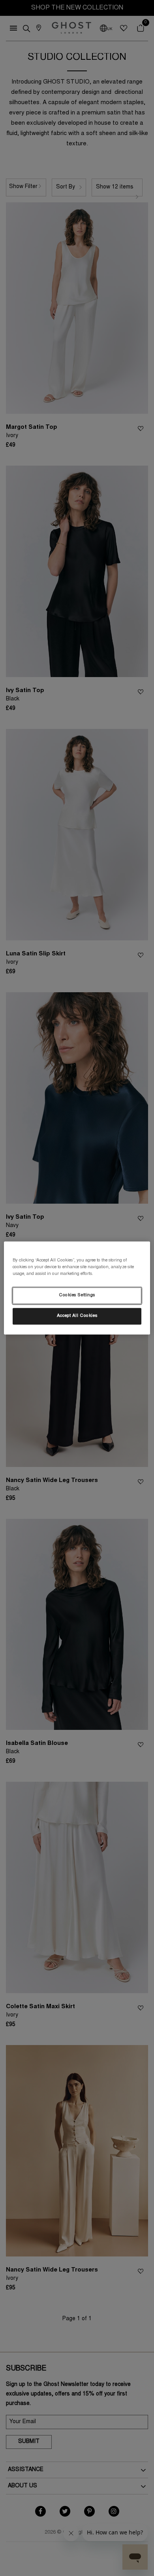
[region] (77, 1288)
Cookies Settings (77, 1296)
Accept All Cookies (77, 1316)
